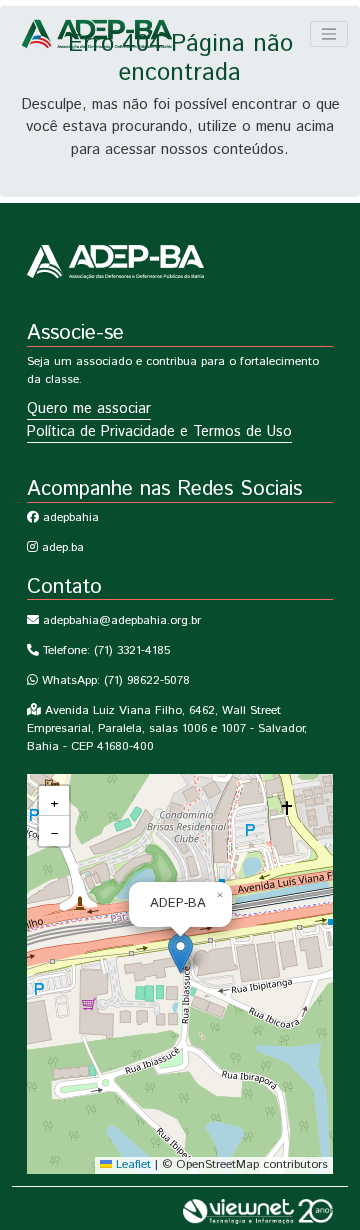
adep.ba (61, 547)
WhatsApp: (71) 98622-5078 (114, 680)
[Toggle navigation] (329, 34)
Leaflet (131, 1164)
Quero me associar (89, 409)
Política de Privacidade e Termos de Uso (159, 432)
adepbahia (69, 517)
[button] (180, 953)
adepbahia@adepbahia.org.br (120, 620)
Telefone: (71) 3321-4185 (104, 650)
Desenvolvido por (134, 1211)
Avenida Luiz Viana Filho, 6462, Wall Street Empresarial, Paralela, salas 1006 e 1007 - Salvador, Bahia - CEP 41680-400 (167, 728)
